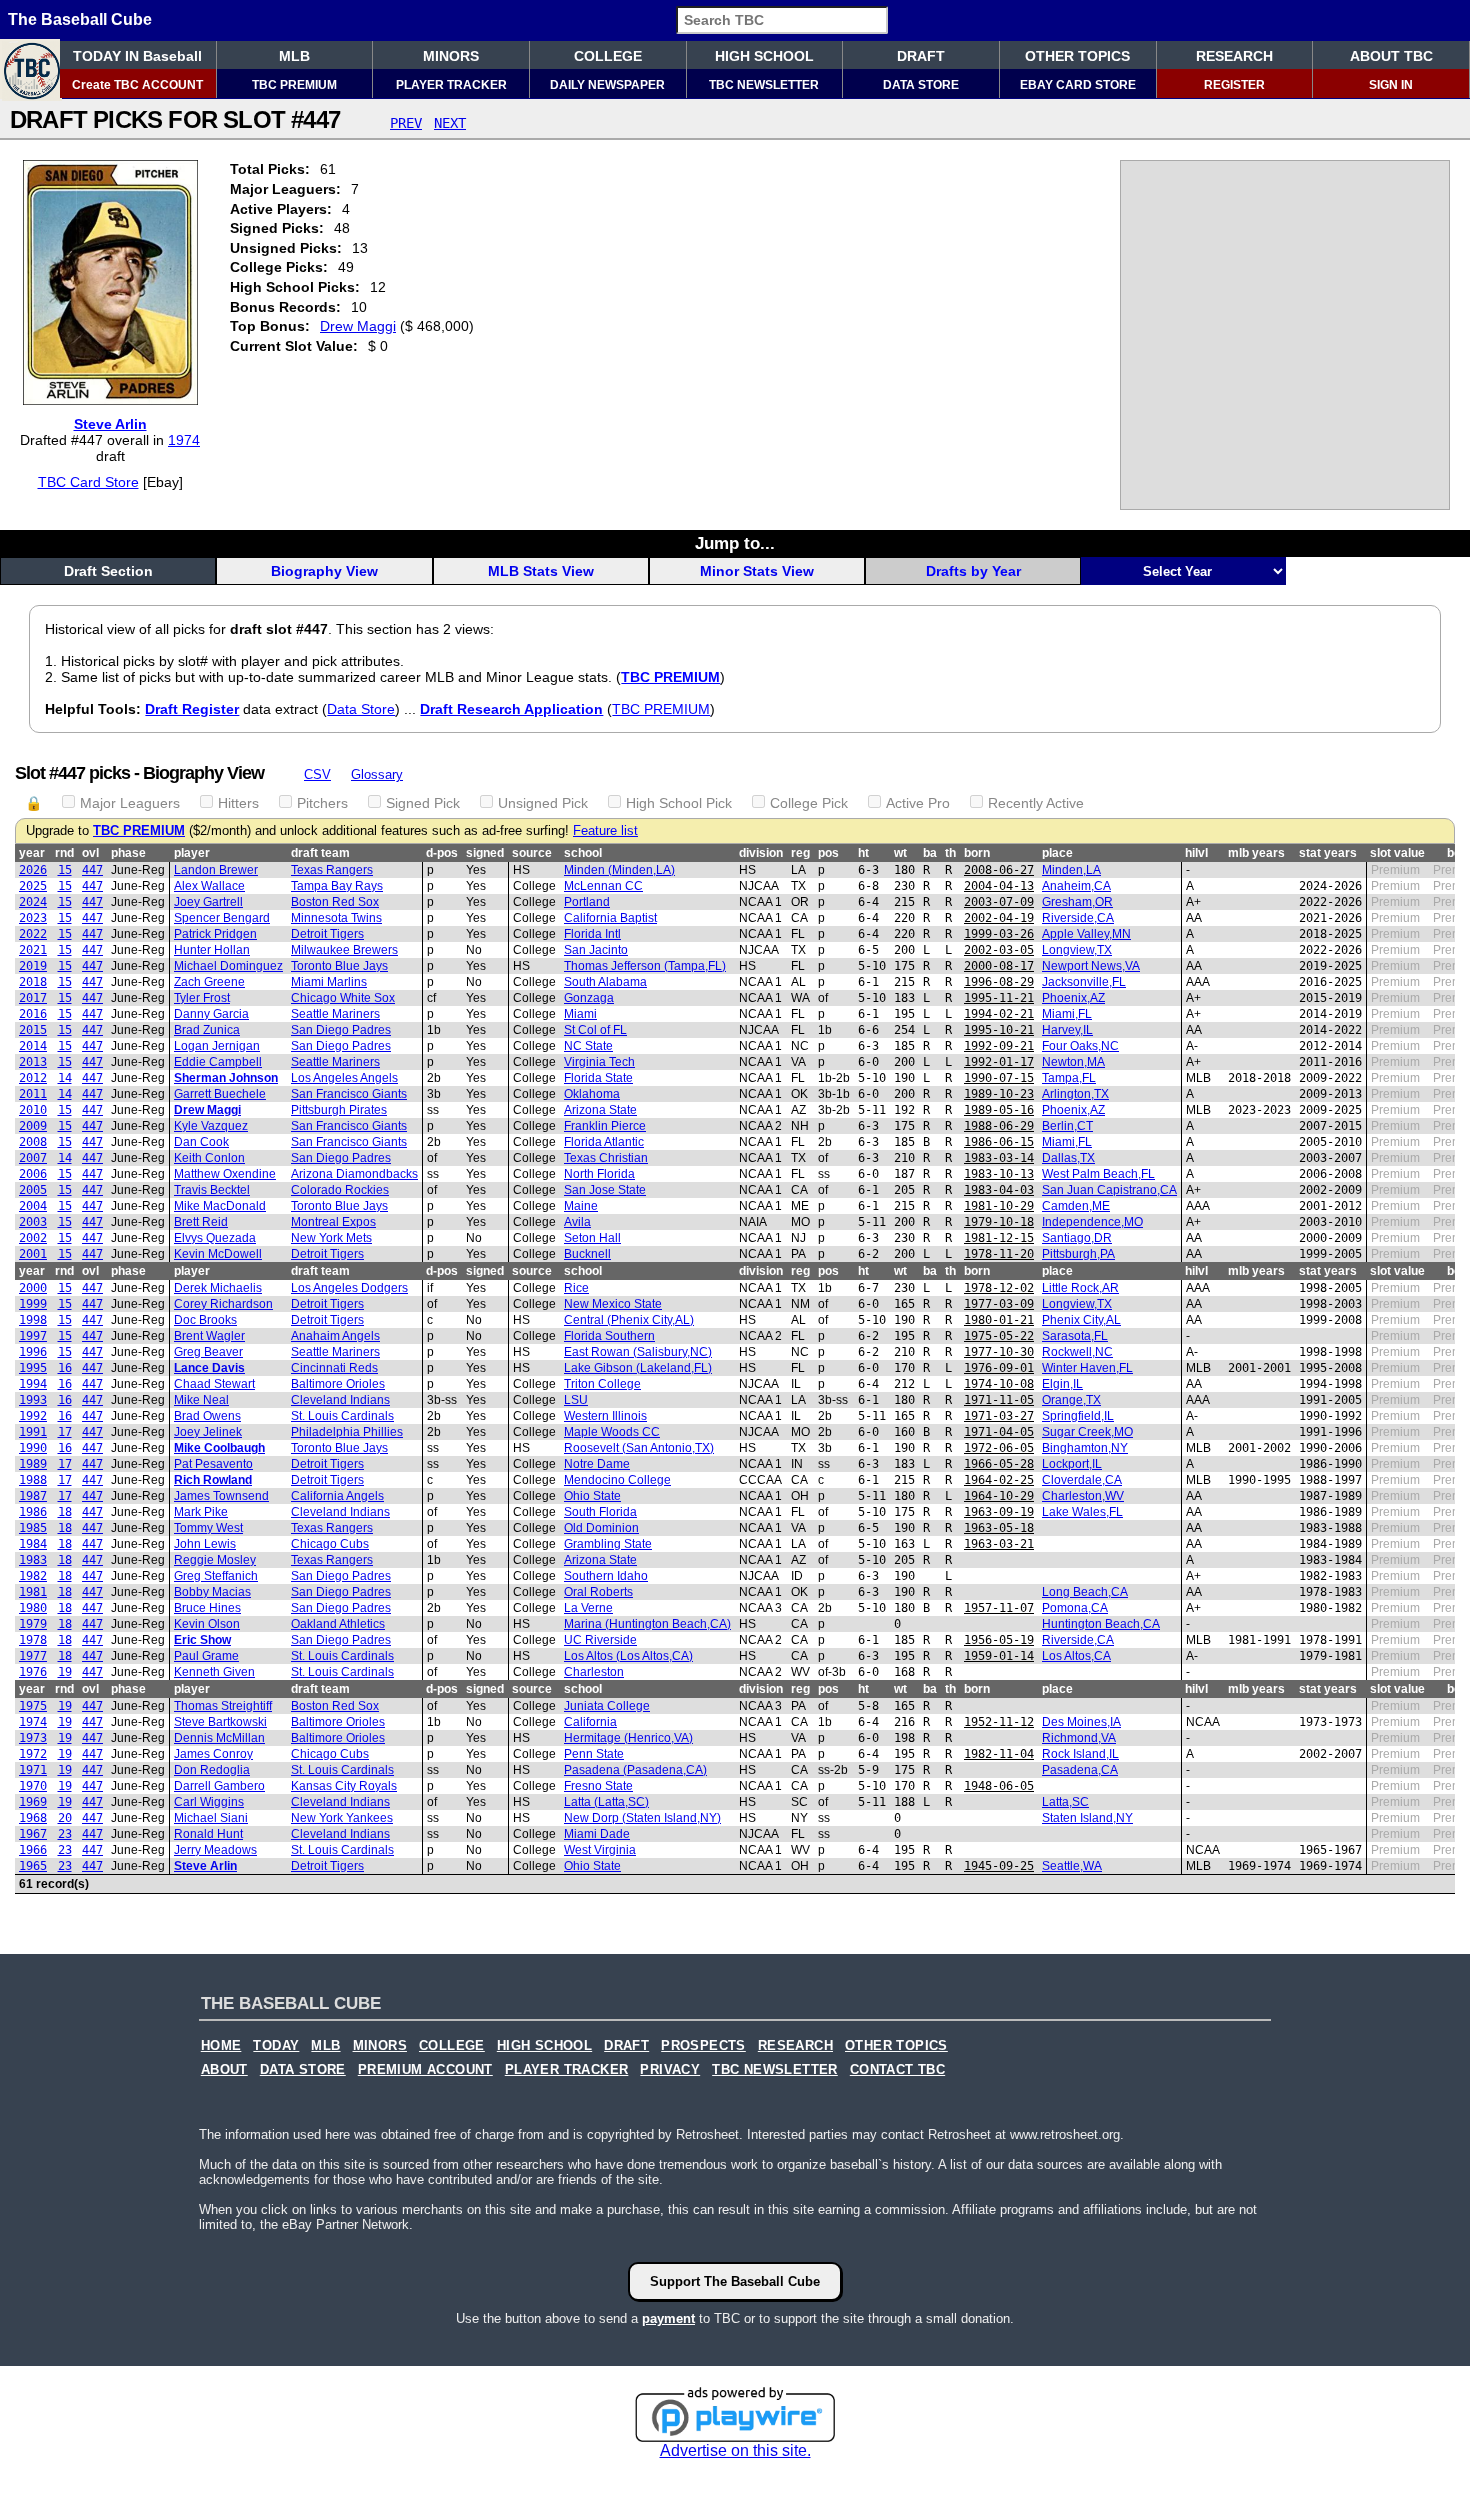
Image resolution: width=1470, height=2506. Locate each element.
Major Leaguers (130, 803)
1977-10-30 (999, 1352)
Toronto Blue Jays (339, 966)
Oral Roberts (598, 1592)
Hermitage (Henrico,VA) (628, 1738)
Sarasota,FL (1075, 1336)
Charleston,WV (1083, 1496)
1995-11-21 (999, 998)
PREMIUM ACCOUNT (425, 2070)
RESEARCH (1234, 56)
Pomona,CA (1075, 1608)
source (532, 853)
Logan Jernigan (217, 1046)
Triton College (602, 1384)
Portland (587, 902)
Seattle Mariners (335, 1014)
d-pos (442, 853)
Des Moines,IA (1081, 1722)
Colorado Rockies (340, 1190)
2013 (33, 1062)
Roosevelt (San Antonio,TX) (639, 1448)
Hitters (238, 803)
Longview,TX (1077, 950)
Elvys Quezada (215, 1238)
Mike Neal (201, 1400)
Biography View (324, 571)
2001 (33, 1254)
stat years (1328, 853)
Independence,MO (1092, 1222)
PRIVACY (670, 2070)
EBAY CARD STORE (1078, 85)
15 (65, 870)
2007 (33, 1158)
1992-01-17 (999, 1062)
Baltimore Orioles (338, 1384)
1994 (33, 1384)
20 (65, 1818)
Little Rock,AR (1080, 1288)
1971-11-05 (999, 1400)
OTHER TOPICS (1077, 56)
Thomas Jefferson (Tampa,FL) (645, 966)
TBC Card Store (88, 482)
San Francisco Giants (349, 1094)
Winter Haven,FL (1087, 1368)
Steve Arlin (110, 424)
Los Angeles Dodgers (349, 1288)
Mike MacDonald (220, 1206)
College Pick (809, 803)
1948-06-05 (999, 1786)
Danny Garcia (211, 1014)
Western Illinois (605, 1416)
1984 (33, 1544)
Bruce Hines (207, 1608)
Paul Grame (206, 1656)
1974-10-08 (999, 1384)
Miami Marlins (329, 982)
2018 (33, 982)
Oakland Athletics (338, 1624)
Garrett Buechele (220, 1094)
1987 (33, 1496)
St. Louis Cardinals (342, 1416)
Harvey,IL (1067, 1030)
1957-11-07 (999, 1608)
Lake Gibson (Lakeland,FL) (638, 1368)
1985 (33, 1528)
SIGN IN (1391, 85)
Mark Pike (201, 1512)
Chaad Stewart (214, 1384)
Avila (577, 1222)
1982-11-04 (999, 1754)
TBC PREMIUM (294, 85)
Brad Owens (207, 1416)
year (32, 853)
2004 (33, 1206)
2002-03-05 (999, 950)
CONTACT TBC (897, 2070)
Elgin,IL (1062, 1384)
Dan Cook (201, 1142)
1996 (33, 1352)
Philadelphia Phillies (347, 1432)
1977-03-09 (999, 1304)
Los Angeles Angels (344, 1078)
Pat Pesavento (213, 1464)
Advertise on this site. (735, 2450)
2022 (33, 934)
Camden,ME (1076, 1206)
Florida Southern (609, 1336)
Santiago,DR (1077, 1238)
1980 (33, 1608)
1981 (33, 1592)
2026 (33, 870)
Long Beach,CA (1085, 1592)
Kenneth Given (214, 1672)
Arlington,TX (1075, 1094)
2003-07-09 (999, 902)
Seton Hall (592, 1238)
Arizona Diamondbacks (354, 1174)
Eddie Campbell (218, 1062)
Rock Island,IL (1080, 1754)
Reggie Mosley (215, 1560)
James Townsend (221, 1496)
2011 (33, 1094)
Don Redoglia (212, 1770)
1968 (33, 1818)
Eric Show (202, 1640)
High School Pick (679, 803)
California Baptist (610, 918)
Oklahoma (592, 1094)
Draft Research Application (511, 709)
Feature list (605, 831)
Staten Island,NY (1087, 1818)
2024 (33, 902)
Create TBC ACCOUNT (137, 85)
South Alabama (605, 982)
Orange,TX (1071, 1400)
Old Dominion (601, 1528)
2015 (33, 1030)
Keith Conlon (209, 1158)
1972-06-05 (999, 1448)
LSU (576, 1400)
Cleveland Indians (340, 1400)
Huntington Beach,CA (1101, 1624)
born (977, 853)
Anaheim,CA (1076, 886)
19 (65, 1672)
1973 (33, 1738)
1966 (33, 1850)
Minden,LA (1071, 870)
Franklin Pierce (605, 1126)
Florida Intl (592, 934)
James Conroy (213, 1754)
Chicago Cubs (330, 1544)
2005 (33, 1190)
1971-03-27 (999, 1416)
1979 (33, 1624)
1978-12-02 (999, 1288)
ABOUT (224, 2070)
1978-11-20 (999, 1254)
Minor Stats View (757, 571)
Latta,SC (1065, 1802)
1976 (33, 1672)
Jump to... (735, 543)
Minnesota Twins (336, 918)
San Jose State (605, 1190)
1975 (33, 1706)
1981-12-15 (999, 1238)
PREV (406, 123)
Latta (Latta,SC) (606, 1802)
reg (800, 853)
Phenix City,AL (1081, 1320)
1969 (33, 1802)
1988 (33, 1480)
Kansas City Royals (344, 1786)
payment (668, 2318)
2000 (33, 1288)
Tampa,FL (1069, 1078)
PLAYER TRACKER (451, 85)
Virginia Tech (599, 1062)
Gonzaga (589, 998)
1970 (33, 1786)
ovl (90, 853)
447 (92, 870)
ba (930, 853)
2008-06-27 (999, 870)
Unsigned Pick (543, 803)
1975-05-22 (999, 1336)
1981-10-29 (999, 1206)
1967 (33, 1834)
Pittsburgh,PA (1078, 1254)
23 (65, 1834)
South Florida (600, 1512)
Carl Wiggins (209, 1802)
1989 (33, 1464)
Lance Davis (209, 1368)
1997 (33, 1336)
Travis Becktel (212, 1190)
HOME (221, 2046)
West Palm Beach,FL (1098, 1174)
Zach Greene (209, 982)
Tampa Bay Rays (337, 886)
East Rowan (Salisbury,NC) (638, 1352)
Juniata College (607, 1706)
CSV (317, 774)
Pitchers (322, 803)
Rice (576, 1288)
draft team (320, 853)
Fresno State (598, 1786)
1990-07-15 (999, 1078)
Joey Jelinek (208, 1432)
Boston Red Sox (335, 902)
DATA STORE (921, 85)
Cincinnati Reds (334, 1368)
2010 (33, 1110)
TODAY (276, 2046)
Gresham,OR (1077, 902)
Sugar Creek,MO (1087, 1432)
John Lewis (205, 1544)
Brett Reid (201, 1222)
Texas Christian (606, 1158)
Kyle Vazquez (211, 1126)
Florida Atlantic (604, 1142)
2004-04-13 (999, 886)
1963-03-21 (999, 1544)
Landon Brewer (216, 870)
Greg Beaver (208, 1352)
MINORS (451, 56)
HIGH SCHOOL (764, 56)
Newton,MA (1073, 1062)
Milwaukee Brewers (344, 950)
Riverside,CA (1078, 918)
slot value (1397, 853)
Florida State (598, 1078)
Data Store (361, 709)
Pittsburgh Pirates (339, 1110)
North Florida (599, 1174)
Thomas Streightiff (223, 1706)
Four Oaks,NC (1080, 1046)
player (192, 853)
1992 (33, 1416)
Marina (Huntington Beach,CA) (647, 1624)
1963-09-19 (999, 1512)
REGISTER (1234, 85)
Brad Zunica (207, 1030)
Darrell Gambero (219, 1786)
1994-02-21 (999, 1014)
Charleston (594, 1672)
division (761, 853)
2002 (33, 1238)
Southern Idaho (606, 1576)
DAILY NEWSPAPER (607, 85)
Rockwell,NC (1077, 1352)
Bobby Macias (212, 1592)
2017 (33, 998)
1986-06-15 (999, 1142)
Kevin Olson (207, 1624)
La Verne (588, 1608)
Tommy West (208, 1528)
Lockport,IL (1072, 1464)
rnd (64, 853)
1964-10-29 (999, 1496)
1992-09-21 (999, 1046)
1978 (33, 1640)
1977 (33, 1656)
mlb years (1256, 853)
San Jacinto (596, 950)
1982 (33, 1576)
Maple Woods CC (612, 1432)
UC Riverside (600, 1640)
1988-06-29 (999, 1126)
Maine (581, 1206)
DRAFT (921, 56)
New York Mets (331, 1238)
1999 (33, 1304)
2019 (33, 966)
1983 (33, 1560)
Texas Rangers (332, 870)
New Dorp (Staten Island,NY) (642, 1818)
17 (65, 1432)
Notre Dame (597, 1464)
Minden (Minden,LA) (619, 870)
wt (900, 853)
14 (65, 1078)
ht (863, 853)
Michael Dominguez (228, 966)
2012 (33, 1078)
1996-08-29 (999, 982)
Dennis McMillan (219, 1738)
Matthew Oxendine (225, 1174)
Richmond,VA (1079, 1738)
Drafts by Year (973, 571)
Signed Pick (423, 803)
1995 (33, 1368)
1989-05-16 (999, 1110)
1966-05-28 (999, 1464)
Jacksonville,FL (1084, 982)
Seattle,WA (1072, 1866)
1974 (184, 440)
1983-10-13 (999, 1174)
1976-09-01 (999, 1368)
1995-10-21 (999, 1030)
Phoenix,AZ (1073, 998)
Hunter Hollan (212, 950)
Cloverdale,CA (1082, 1480)
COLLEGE (608, 56)
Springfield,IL (1078, 1416)
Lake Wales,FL (1082, 1512)
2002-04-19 (999, 918)
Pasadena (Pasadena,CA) (635, 1770)
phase (128, 853)
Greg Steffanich (216, 1576)
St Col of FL (595, 1030)
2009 (33, 1126)
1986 (33, 1512)
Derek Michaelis (218, 1288)
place (1057, 853)
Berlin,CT (1067, 1126)
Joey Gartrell (208, 902)
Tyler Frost (202, 998)
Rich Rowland (213, 1480)
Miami (580, 1014)
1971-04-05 (999, 1432)
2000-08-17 (999, 966)
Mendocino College (617, 1480)
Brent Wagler (209, 1336)
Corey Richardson (223, 1304)
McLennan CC (603, 886)
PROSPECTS (703, 2046)
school (583, 853)
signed (485, 853)
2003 (33, 1222)
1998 (33, 1320)
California (590, 1722)
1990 (33, 1448)
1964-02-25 (999, 1480)
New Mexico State (613, 1304)
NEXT (450, 123)
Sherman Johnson (226, 1078)
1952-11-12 (999, 1722)
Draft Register (192, 709)
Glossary (377, 774)
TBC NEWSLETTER (764, 85)
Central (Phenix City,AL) (629, 1320)
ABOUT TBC (1391, 56)
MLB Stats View (541, 571)
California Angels (337, 1496)
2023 (33, 918)
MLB (294, 56)
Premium (1395, 870)
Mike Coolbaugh (219, 1448)
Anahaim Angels (335, 1336)
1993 (33, 1400)
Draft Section (108, 571)
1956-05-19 (999, 1640)
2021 (33, 950)
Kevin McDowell (218, 1254)
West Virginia (600, 1850)
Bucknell (587, 1254)
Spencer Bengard (222, 918)
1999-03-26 (999, 934)
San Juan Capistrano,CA (1109, 1190)
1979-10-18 (999, 1222)
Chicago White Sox (343, 998)
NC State (588, 1046)
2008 (33, 1142)
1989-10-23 (999, 1094)
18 (65, 1512)
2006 (33, 1174)
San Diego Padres (341, 1030)
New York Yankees (342, 1818)
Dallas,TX (1068, 1158)
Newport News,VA (1091, 966)
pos (828, 853)
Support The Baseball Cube (735, 2281)
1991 (33, 1432)
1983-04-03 (999, 1190)
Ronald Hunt (208, 1834)
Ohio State (592, 1496)
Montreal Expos (333, 1222)
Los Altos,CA (1076, 1656)
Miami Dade (597, 1834)
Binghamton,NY (1085, 1448)
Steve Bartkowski (220, 1722)
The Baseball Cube (80, 19)
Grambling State (608, 1544)
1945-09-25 (999, 1866)
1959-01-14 (999, 1656)
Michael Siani (211, 1818)
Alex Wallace (209, 886)
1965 (33, 1866)
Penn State (594, 1754)
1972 (33, 1754)
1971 (33, 1770)
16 (65, 1368)
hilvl (1196, 853)
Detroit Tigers (327, 934)
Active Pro (918, 803)
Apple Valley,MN (1086, 934)
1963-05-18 (999, 1528)
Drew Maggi (358, 326)
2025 (33, 886)
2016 (33, 1014)
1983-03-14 (999, 1158)
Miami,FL (1067, 1014)
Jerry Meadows (215, 1850)
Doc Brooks (205, 1320)
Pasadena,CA (1080, 1770)
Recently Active (1036, 803)
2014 (33, 1046)
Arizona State (600, 1110)
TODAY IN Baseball (137, 56)
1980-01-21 (999, 1320)
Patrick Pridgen (215, 934)
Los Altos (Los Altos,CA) (628, 1656)
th (950, 853)
